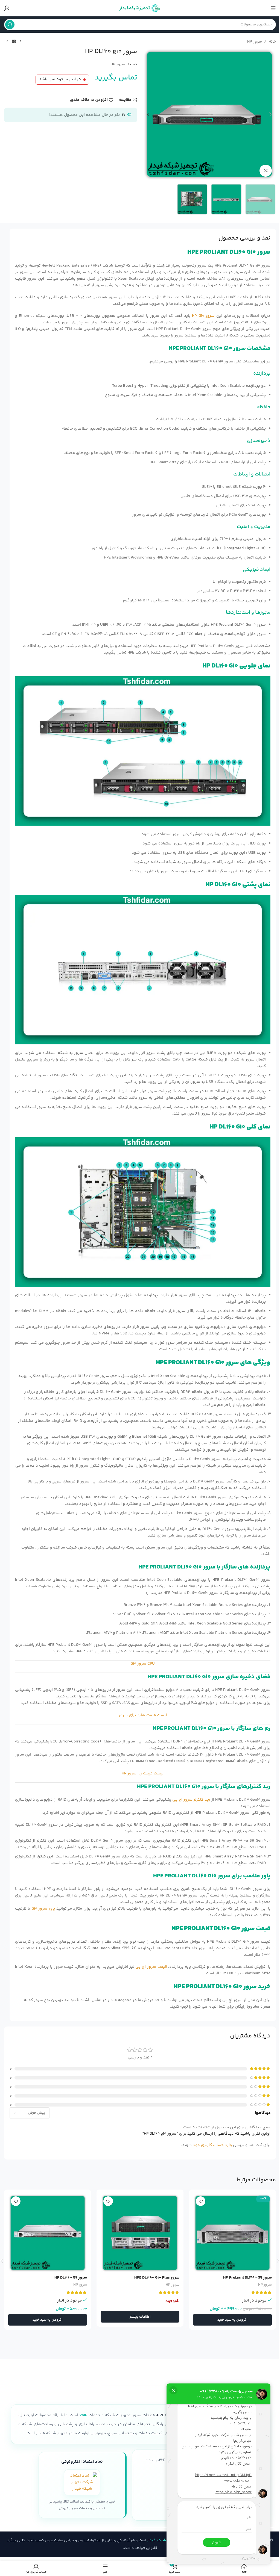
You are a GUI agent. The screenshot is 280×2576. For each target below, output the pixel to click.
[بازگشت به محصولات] (14, 42)
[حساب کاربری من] (7, 8)
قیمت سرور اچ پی (151, 1967)
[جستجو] (10, 25)
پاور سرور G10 (43, 1909)
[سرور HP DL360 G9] (48, 2233)
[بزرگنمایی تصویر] (266, 171)
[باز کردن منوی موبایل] (273, 8)
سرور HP (255, 42)
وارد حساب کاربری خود (212, 2145)
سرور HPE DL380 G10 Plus (157, 2278)
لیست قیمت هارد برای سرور (143, 1715)
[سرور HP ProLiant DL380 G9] (232, 2233)
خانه (272, 42)
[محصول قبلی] (21, 42)
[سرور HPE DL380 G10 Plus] (140, 2233)
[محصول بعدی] (7, 42)
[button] (270, 114)
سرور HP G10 (203, 316)
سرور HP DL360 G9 (71, 2278)
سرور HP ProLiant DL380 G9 (247, 2278)
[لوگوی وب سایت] (140, 8)
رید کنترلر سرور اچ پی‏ (191, 1800)
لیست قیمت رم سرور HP (143, 1773)
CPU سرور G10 (143, 1664)
